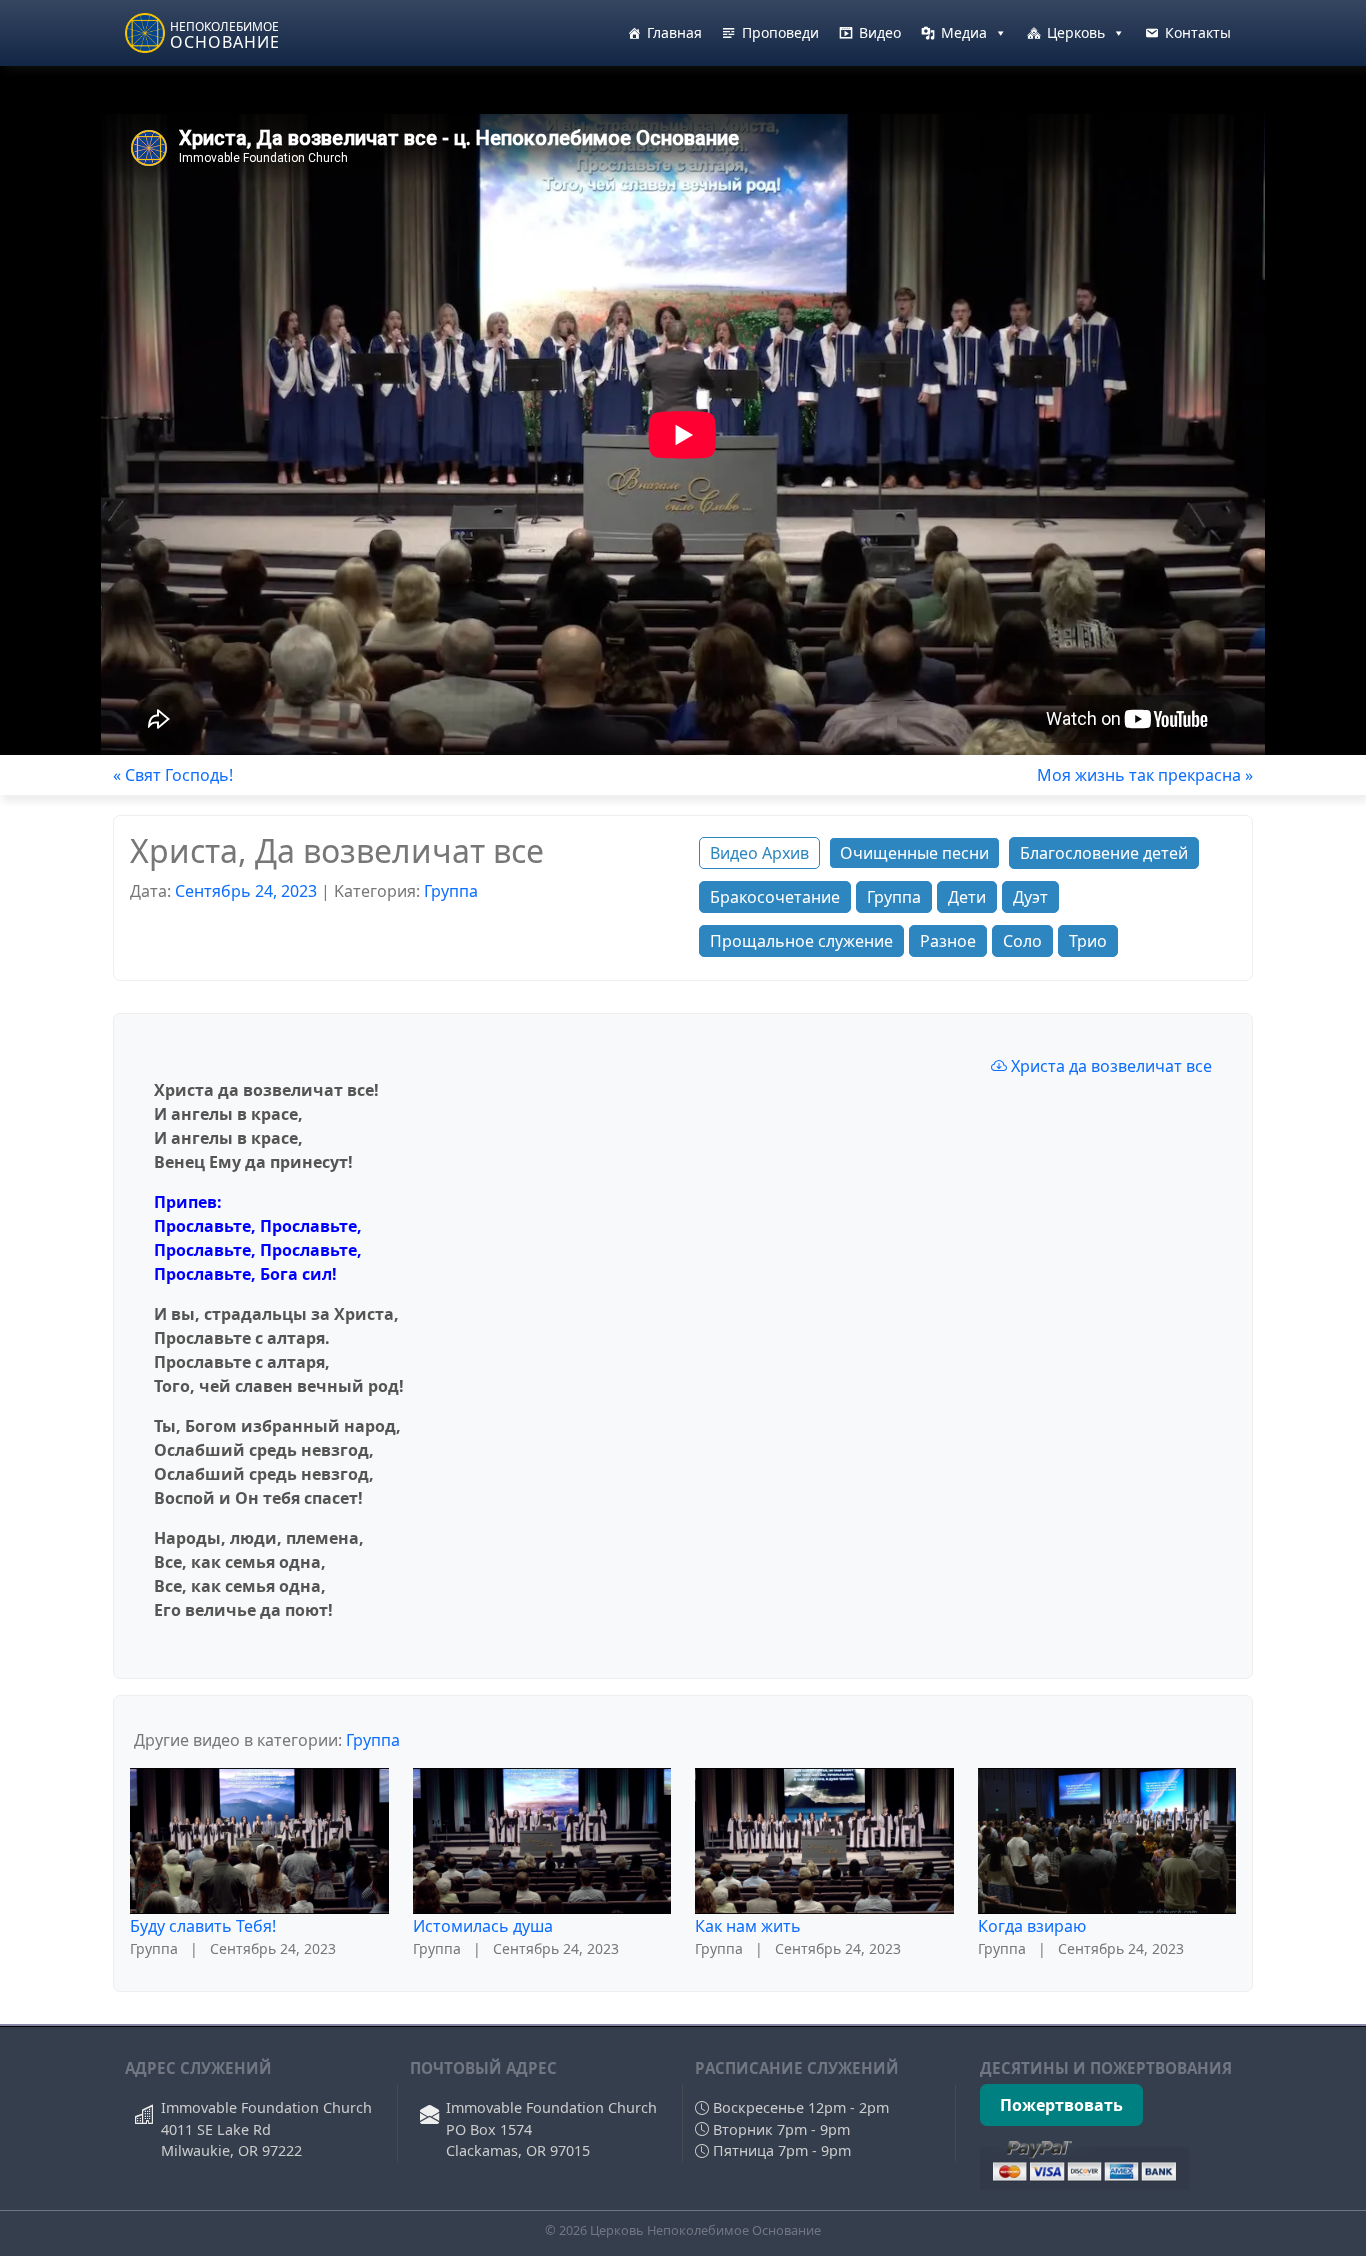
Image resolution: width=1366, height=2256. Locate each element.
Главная (674, 32)
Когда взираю (1032, 1926)
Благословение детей (1104, 853)
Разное (948, 941)
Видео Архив (759, 853)
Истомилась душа (483, 1926)
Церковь (1076, 32)
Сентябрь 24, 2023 (246, 891)
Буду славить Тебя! (203, 1926)
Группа (451, 891)
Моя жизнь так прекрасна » (1145, 775)
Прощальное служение (801, 941)
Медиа (964, 32)
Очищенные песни (914, 853)
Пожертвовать (1061, 2105)
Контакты (1198, 32)
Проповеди (780, 32)
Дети (967, 897)
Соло (1022, 941)
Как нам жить (748, 1926)
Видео (880, 32)
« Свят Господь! (173, 775)
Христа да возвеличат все (1109, 1066)
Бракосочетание (775, 897)
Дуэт (1030, 897)
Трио (1088, 941)
